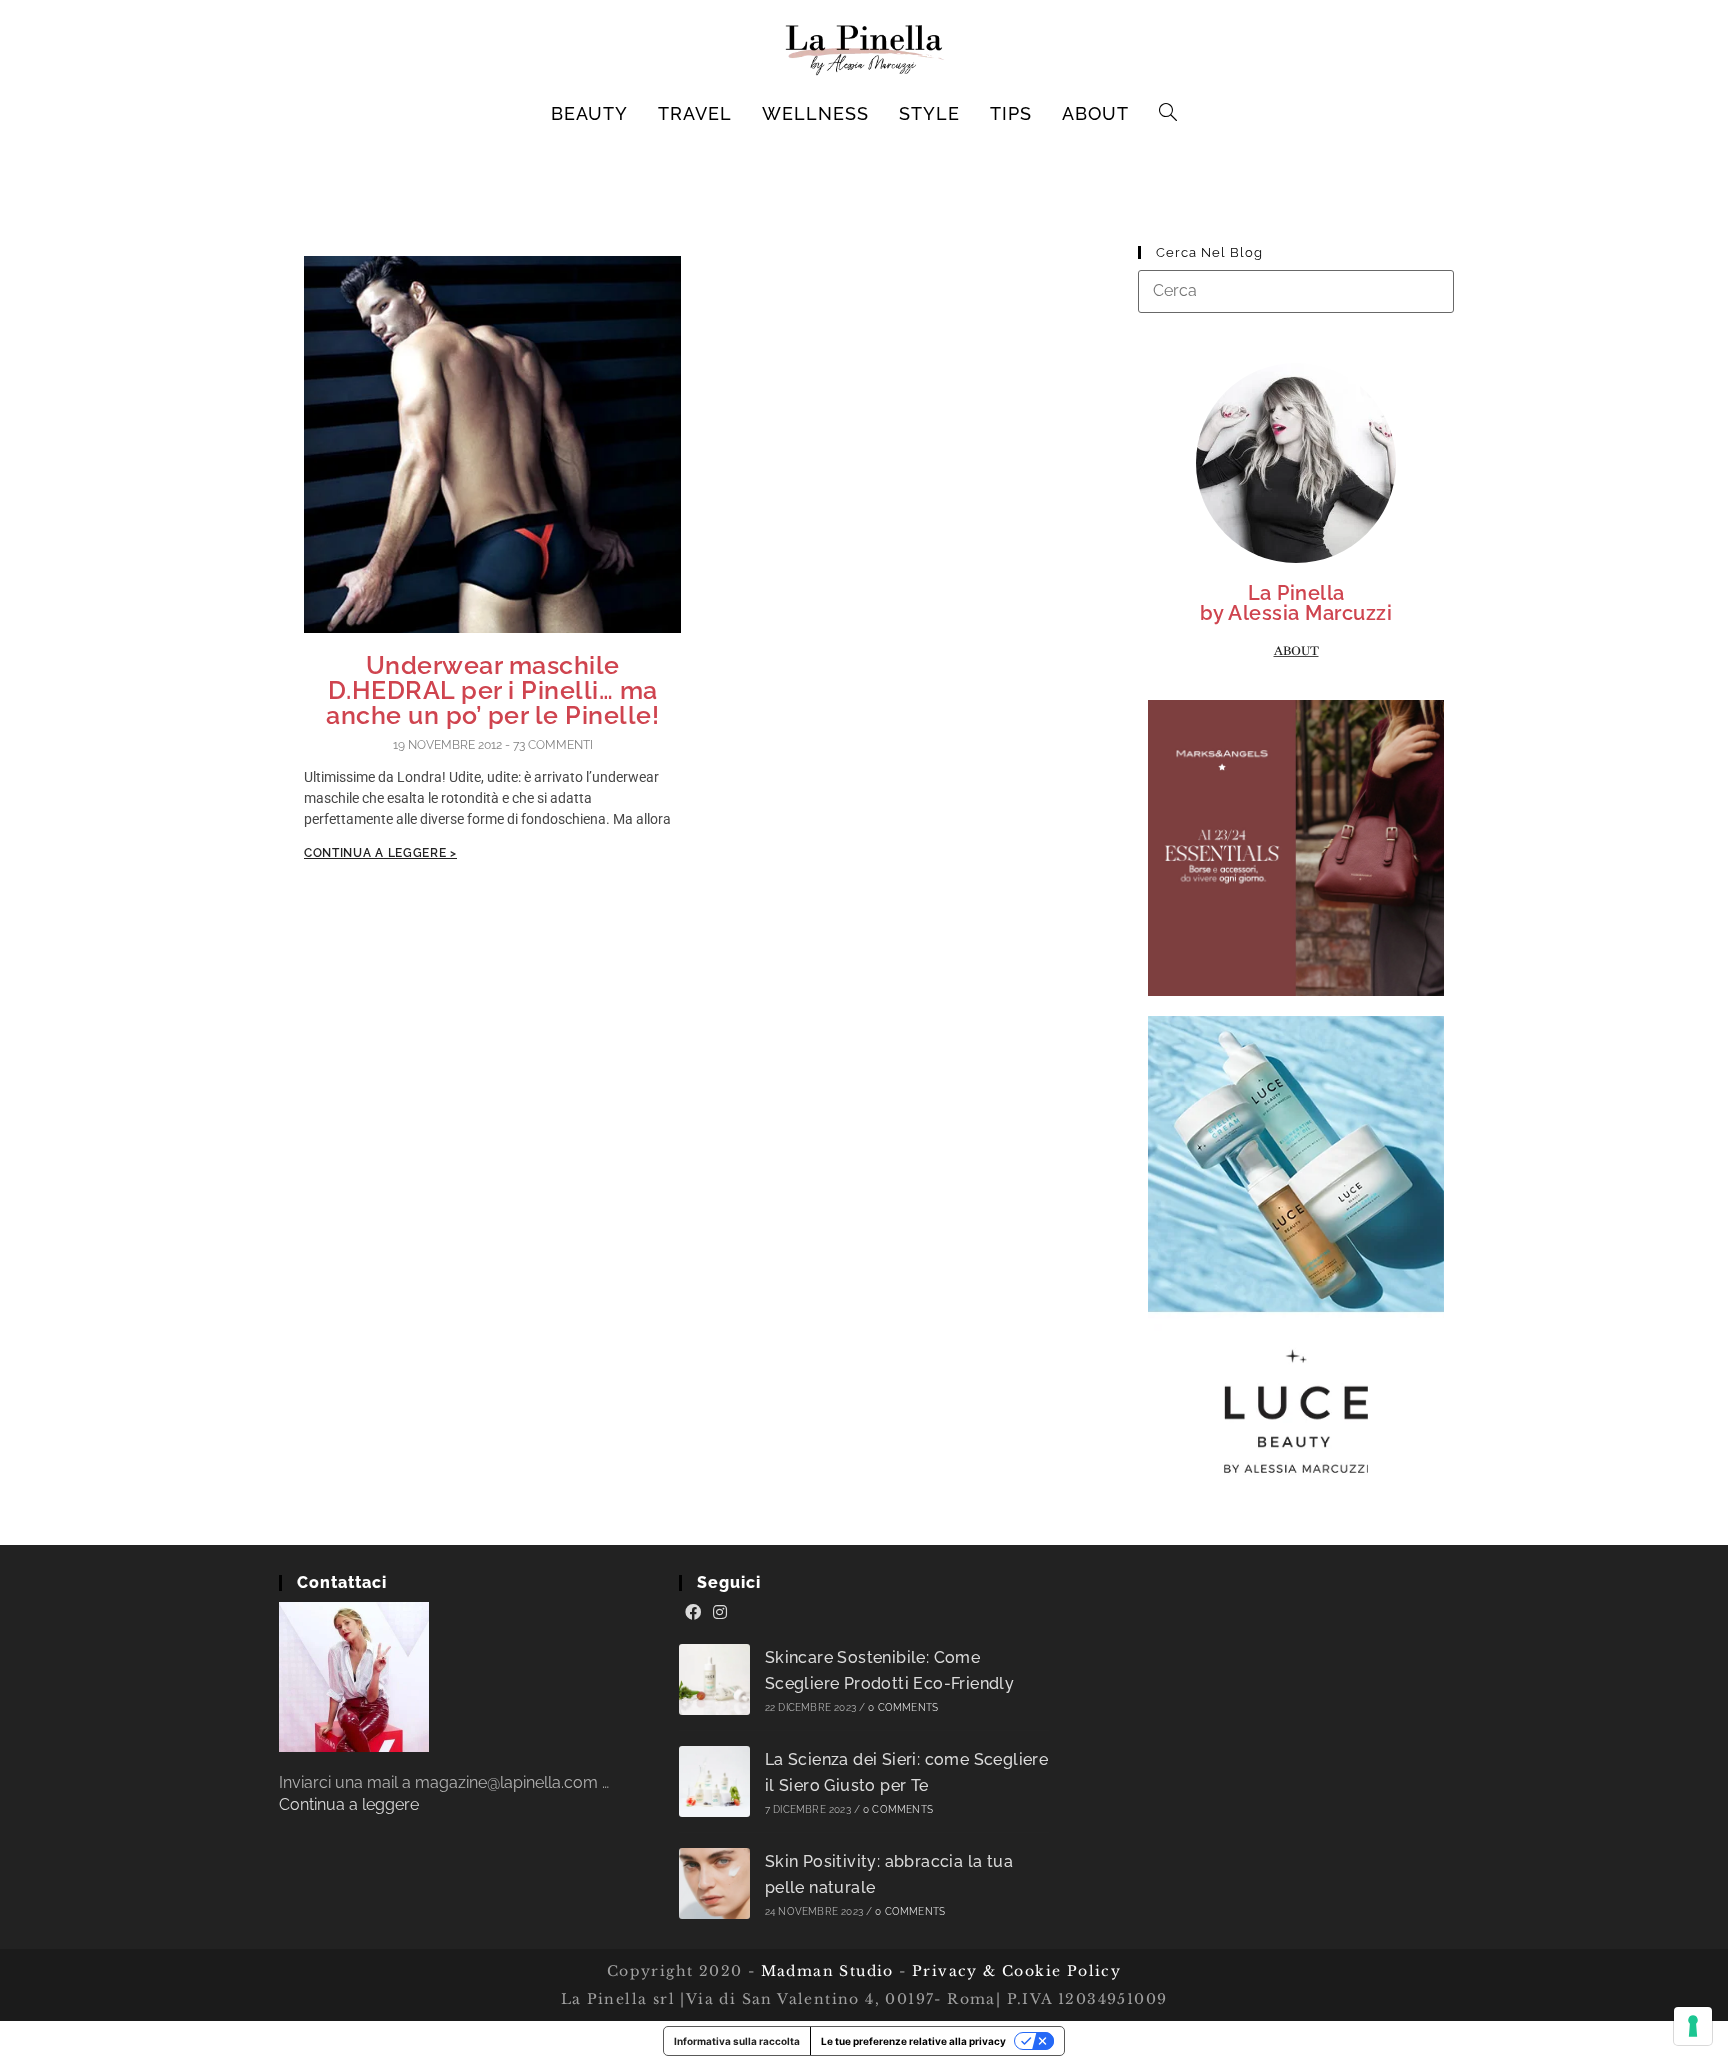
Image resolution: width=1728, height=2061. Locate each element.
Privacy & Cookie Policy (1016, 1971)
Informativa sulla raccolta (737, 2041)
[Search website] (1168, 114)
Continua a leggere (349, 1804)
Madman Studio (824, 1971)
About (1296, 651)
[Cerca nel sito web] (1296, 290)
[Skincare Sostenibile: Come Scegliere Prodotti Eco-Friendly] (714, 1679)
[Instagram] (720, 1613)
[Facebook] (693, 1613)
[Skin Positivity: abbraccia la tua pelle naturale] (714, 1883)
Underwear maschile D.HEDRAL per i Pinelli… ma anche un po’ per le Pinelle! (492, 690)
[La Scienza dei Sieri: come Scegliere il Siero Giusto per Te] (714, 1781)
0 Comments (903, 1707)
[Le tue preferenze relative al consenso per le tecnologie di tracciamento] (1693, 2026)
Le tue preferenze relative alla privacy (913, 2041)
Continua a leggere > (380, 853)
